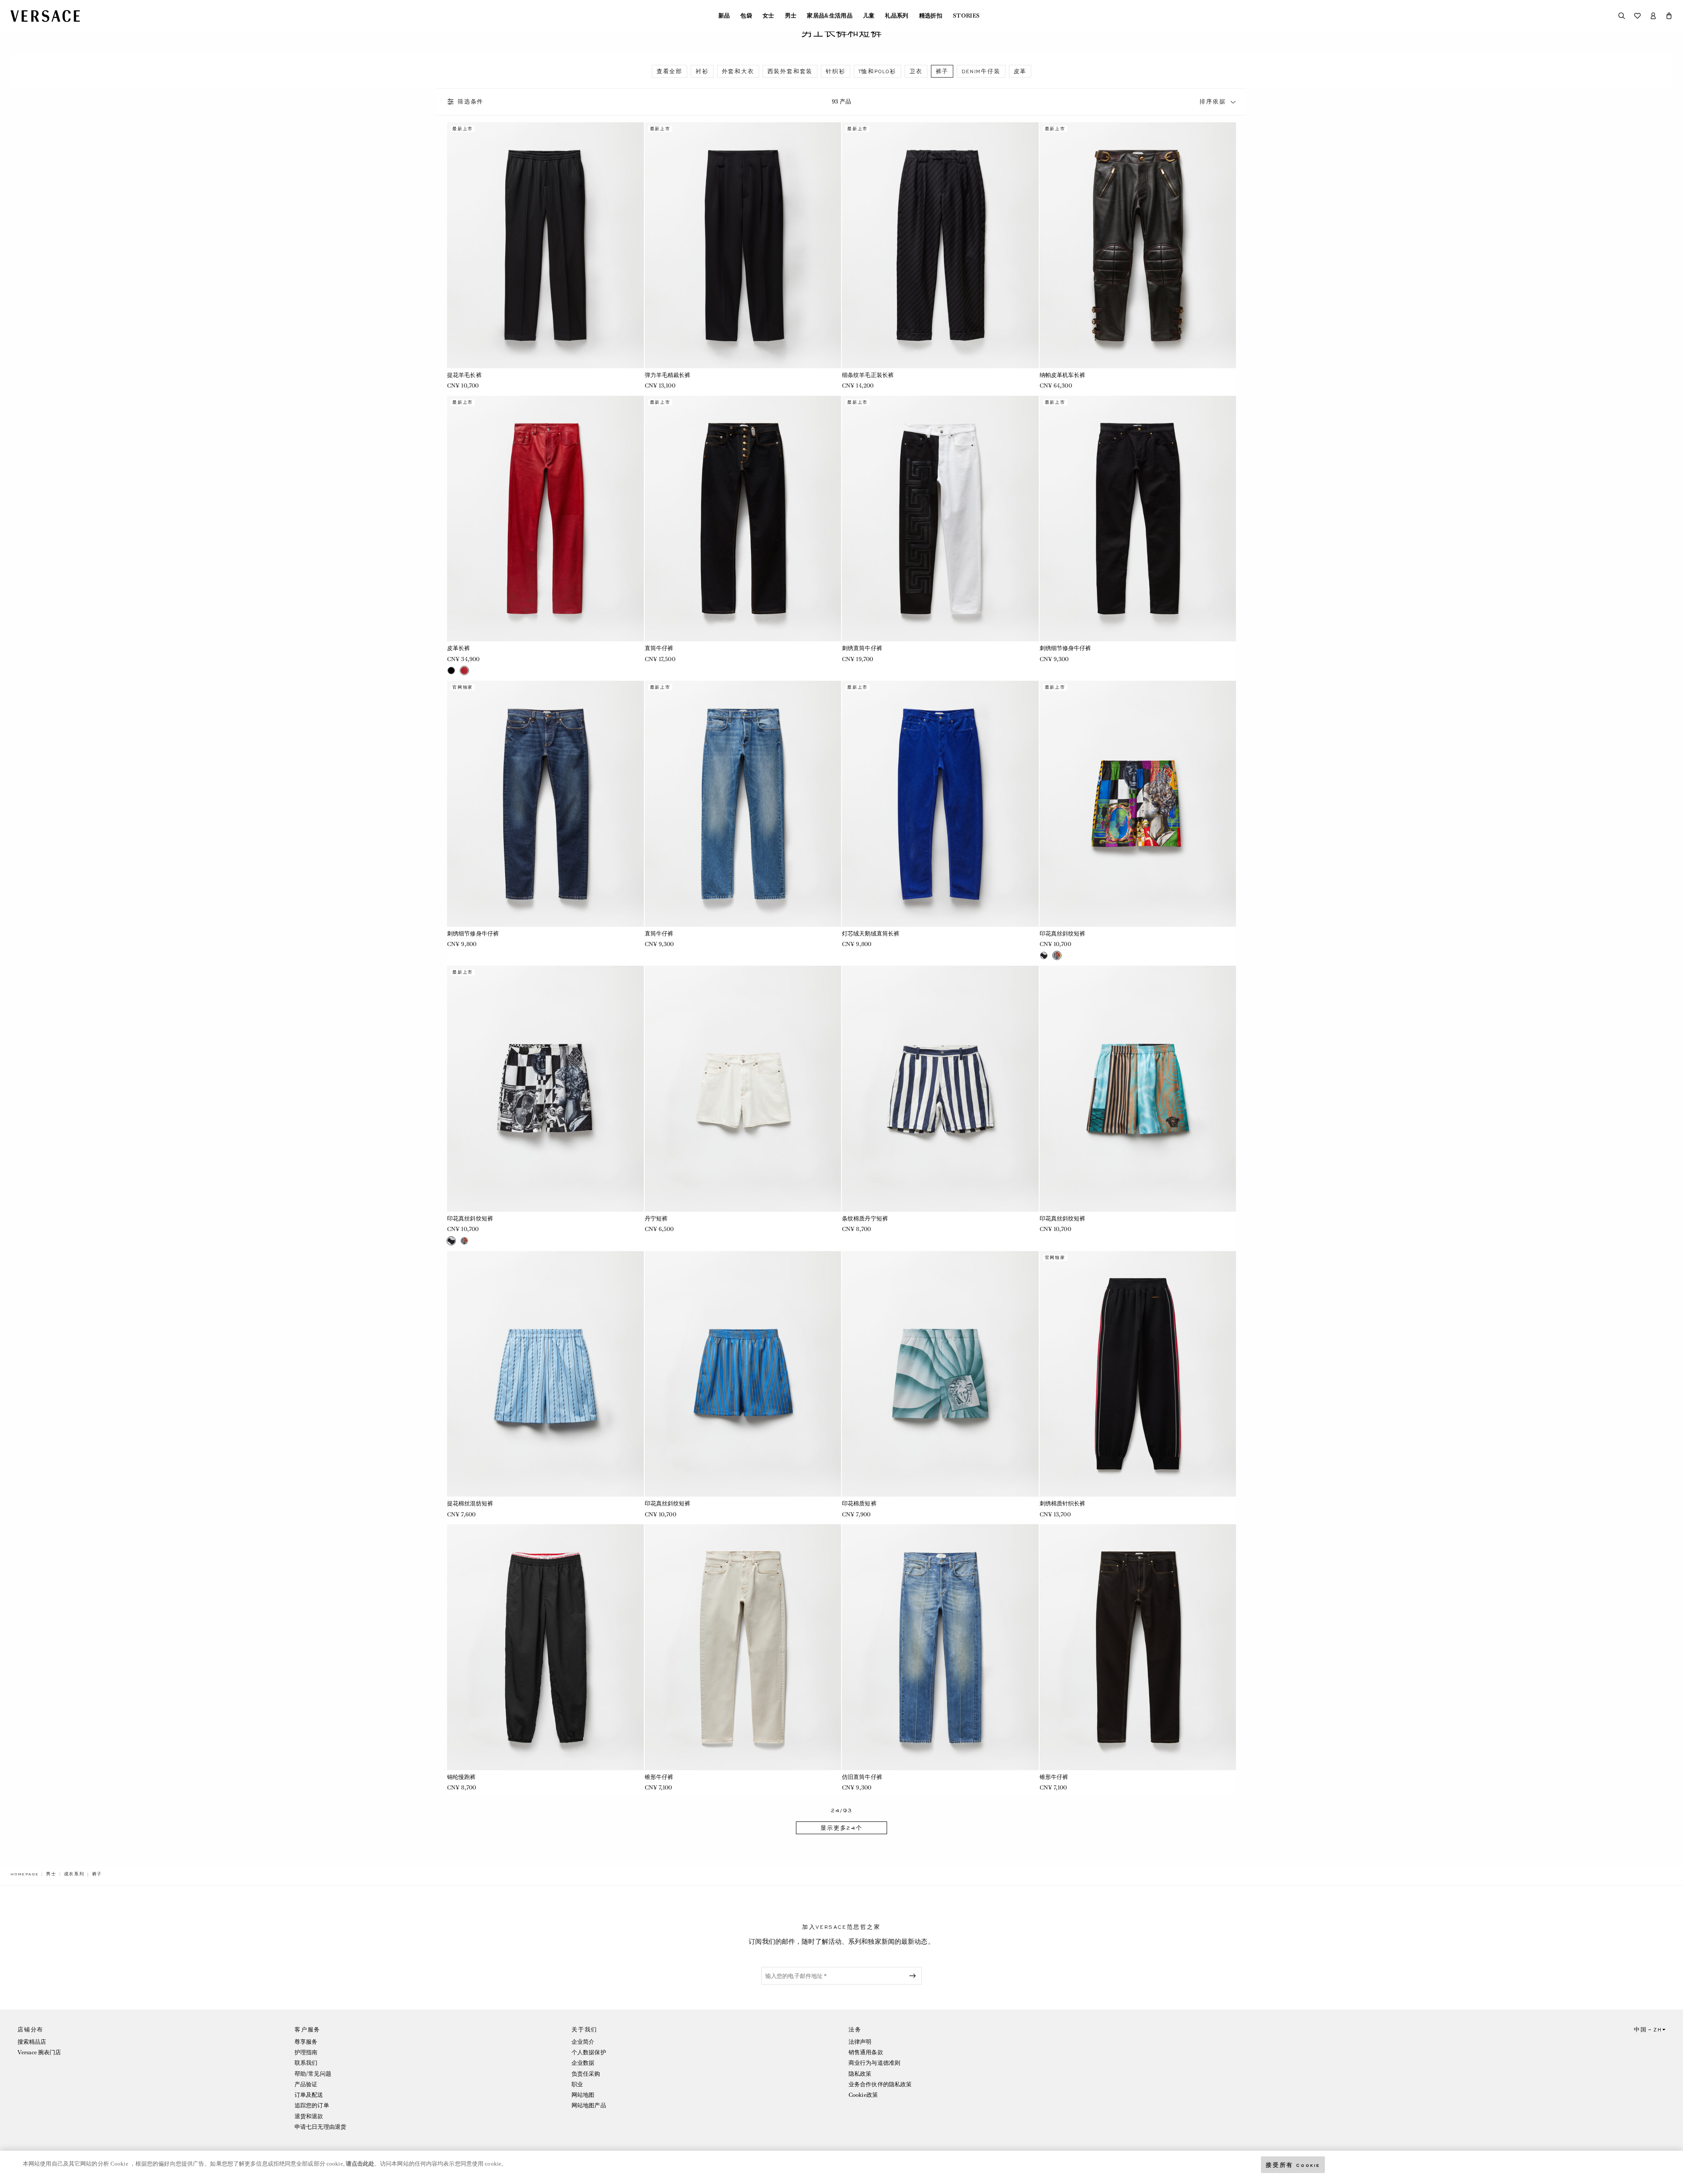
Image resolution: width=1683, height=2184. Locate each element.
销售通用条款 (866, 2052)
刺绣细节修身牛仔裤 (1065, 648)
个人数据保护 (589, 2052)
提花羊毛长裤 (464, 375)
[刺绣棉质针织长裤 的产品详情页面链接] (1138, 1374)
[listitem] (669, 71)
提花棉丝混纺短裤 (470, 1503)
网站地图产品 (589, 2105)
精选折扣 (931, 16)
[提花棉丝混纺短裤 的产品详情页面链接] (545, 1374)
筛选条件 (470, 102)
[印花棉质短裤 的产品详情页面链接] (940, 1374)
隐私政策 (860, 2074)
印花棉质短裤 (859, 1503)
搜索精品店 (32, 2042)
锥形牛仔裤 (659, 1777)
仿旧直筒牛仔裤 (862, 1777)
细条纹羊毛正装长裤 (868, 375)
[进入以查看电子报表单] (914, 1976)
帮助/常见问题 (313, 2074)
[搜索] (1622, 16)
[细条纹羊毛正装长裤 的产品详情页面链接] (940, 245)
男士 (791, 16)
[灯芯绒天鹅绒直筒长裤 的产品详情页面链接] (940, 804)
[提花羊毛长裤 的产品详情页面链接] (545, 245)
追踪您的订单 (312, 2105)
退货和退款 (309, 2116)
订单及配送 (309, 2095)
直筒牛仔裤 (659, 648)
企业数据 (583, 2063)
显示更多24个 (841, 1828)
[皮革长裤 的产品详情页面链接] (545, 519)
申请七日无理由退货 (320, 2127)
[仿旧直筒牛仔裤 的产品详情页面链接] (940, 1647)
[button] (1669, 16)
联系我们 (306, 2063)
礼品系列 (897, 16)
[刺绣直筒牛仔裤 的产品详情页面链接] (940, 519)
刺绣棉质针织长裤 (1063, 1503)
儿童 (869, 16)
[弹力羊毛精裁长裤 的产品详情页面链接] (743, 245)
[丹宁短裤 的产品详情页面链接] (743, 1089)
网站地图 (583, 2095)
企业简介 (583, 2042)
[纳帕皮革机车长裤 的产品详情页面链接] (1138, 245)
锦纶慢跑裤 (462, 1777)
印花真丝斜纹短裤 (1063, 934)
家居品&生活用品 (830, 16)
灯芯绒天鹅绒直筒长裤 (871, 934)
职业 (577, 2084)
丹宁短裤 (656, 1218)
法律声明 (860, 2042)
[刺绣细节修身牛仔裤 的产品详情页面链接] (1138, 519)
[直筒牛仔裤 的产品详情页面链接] (743, 519)
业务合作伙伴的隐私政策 (880, 2084)
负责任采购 (586, 2074)
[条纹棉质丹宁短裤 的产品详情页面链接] (940, 1089)
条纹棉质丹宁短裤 (865, 1218)
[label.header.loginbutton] (1653, 16)
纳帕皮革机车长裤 (1063, 375)
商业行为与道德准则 (874, 2063)
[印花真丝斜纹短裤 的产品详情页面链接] (1138, 804)
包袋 (746, 16)
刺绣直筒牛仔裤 (862, 648)
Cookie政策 (863, 2095)
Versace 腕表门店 (39, 2052)
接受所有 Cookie (1293, 2164)
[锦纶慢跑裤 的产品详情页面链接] (545, 1647)
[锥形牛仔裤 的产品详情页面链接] (743, 1647)
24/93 (842, 1811)
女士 (769, 16)
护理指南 (306, 2052)
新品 (724, 16)
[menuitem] (724, 16)
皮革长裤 (458, 648)
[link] (25, 1874)
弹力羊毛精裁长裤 (668, 375)
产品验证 (306, 2084)
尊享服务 (306, 2042)
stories (966, 16)
